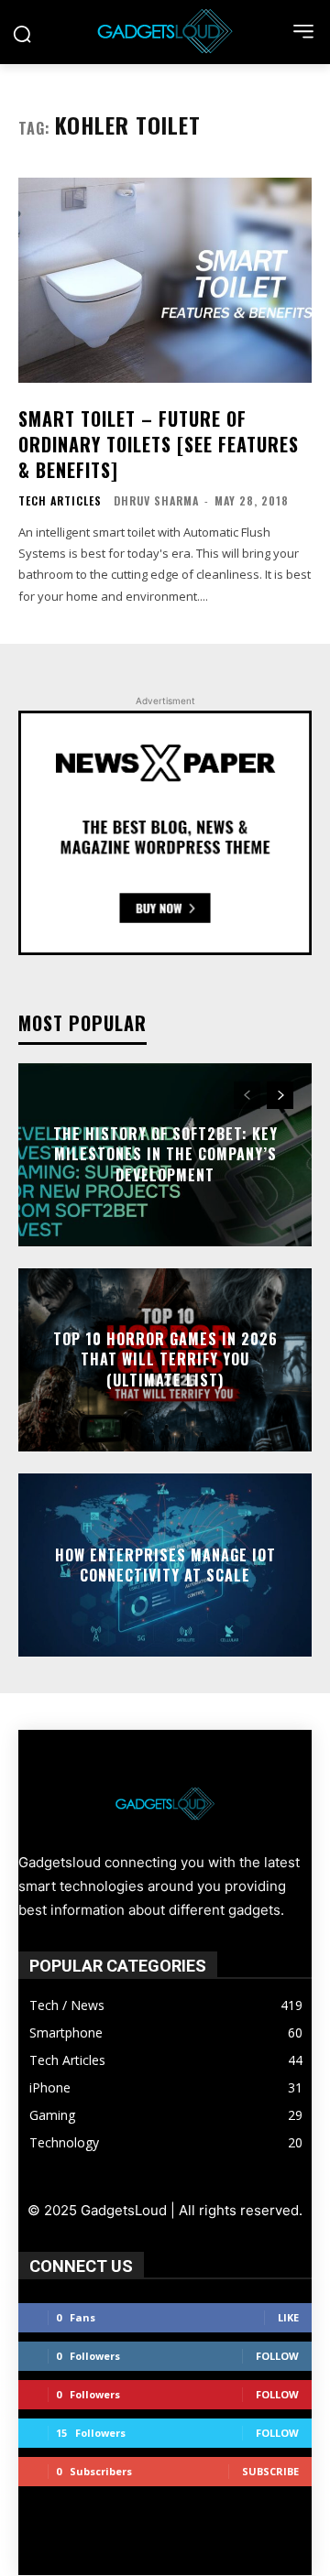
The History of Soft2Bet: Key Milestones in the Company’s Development (165, 1154)
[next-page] (280, 1095)
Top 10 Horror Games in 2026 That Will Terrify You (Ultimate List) (165, 1359)
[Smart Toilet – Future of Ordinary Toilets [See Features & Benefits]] (165, 280)
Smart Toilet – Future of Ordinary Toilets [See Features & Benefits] (159, 444)
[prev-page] (247, 1095)
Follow (277, 2356)
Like (288, 2317)
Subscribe (270, 2471)
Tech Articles (60, 501)
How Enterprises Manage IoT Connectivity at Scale (165, 1564)
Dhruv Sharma (156, 500)
